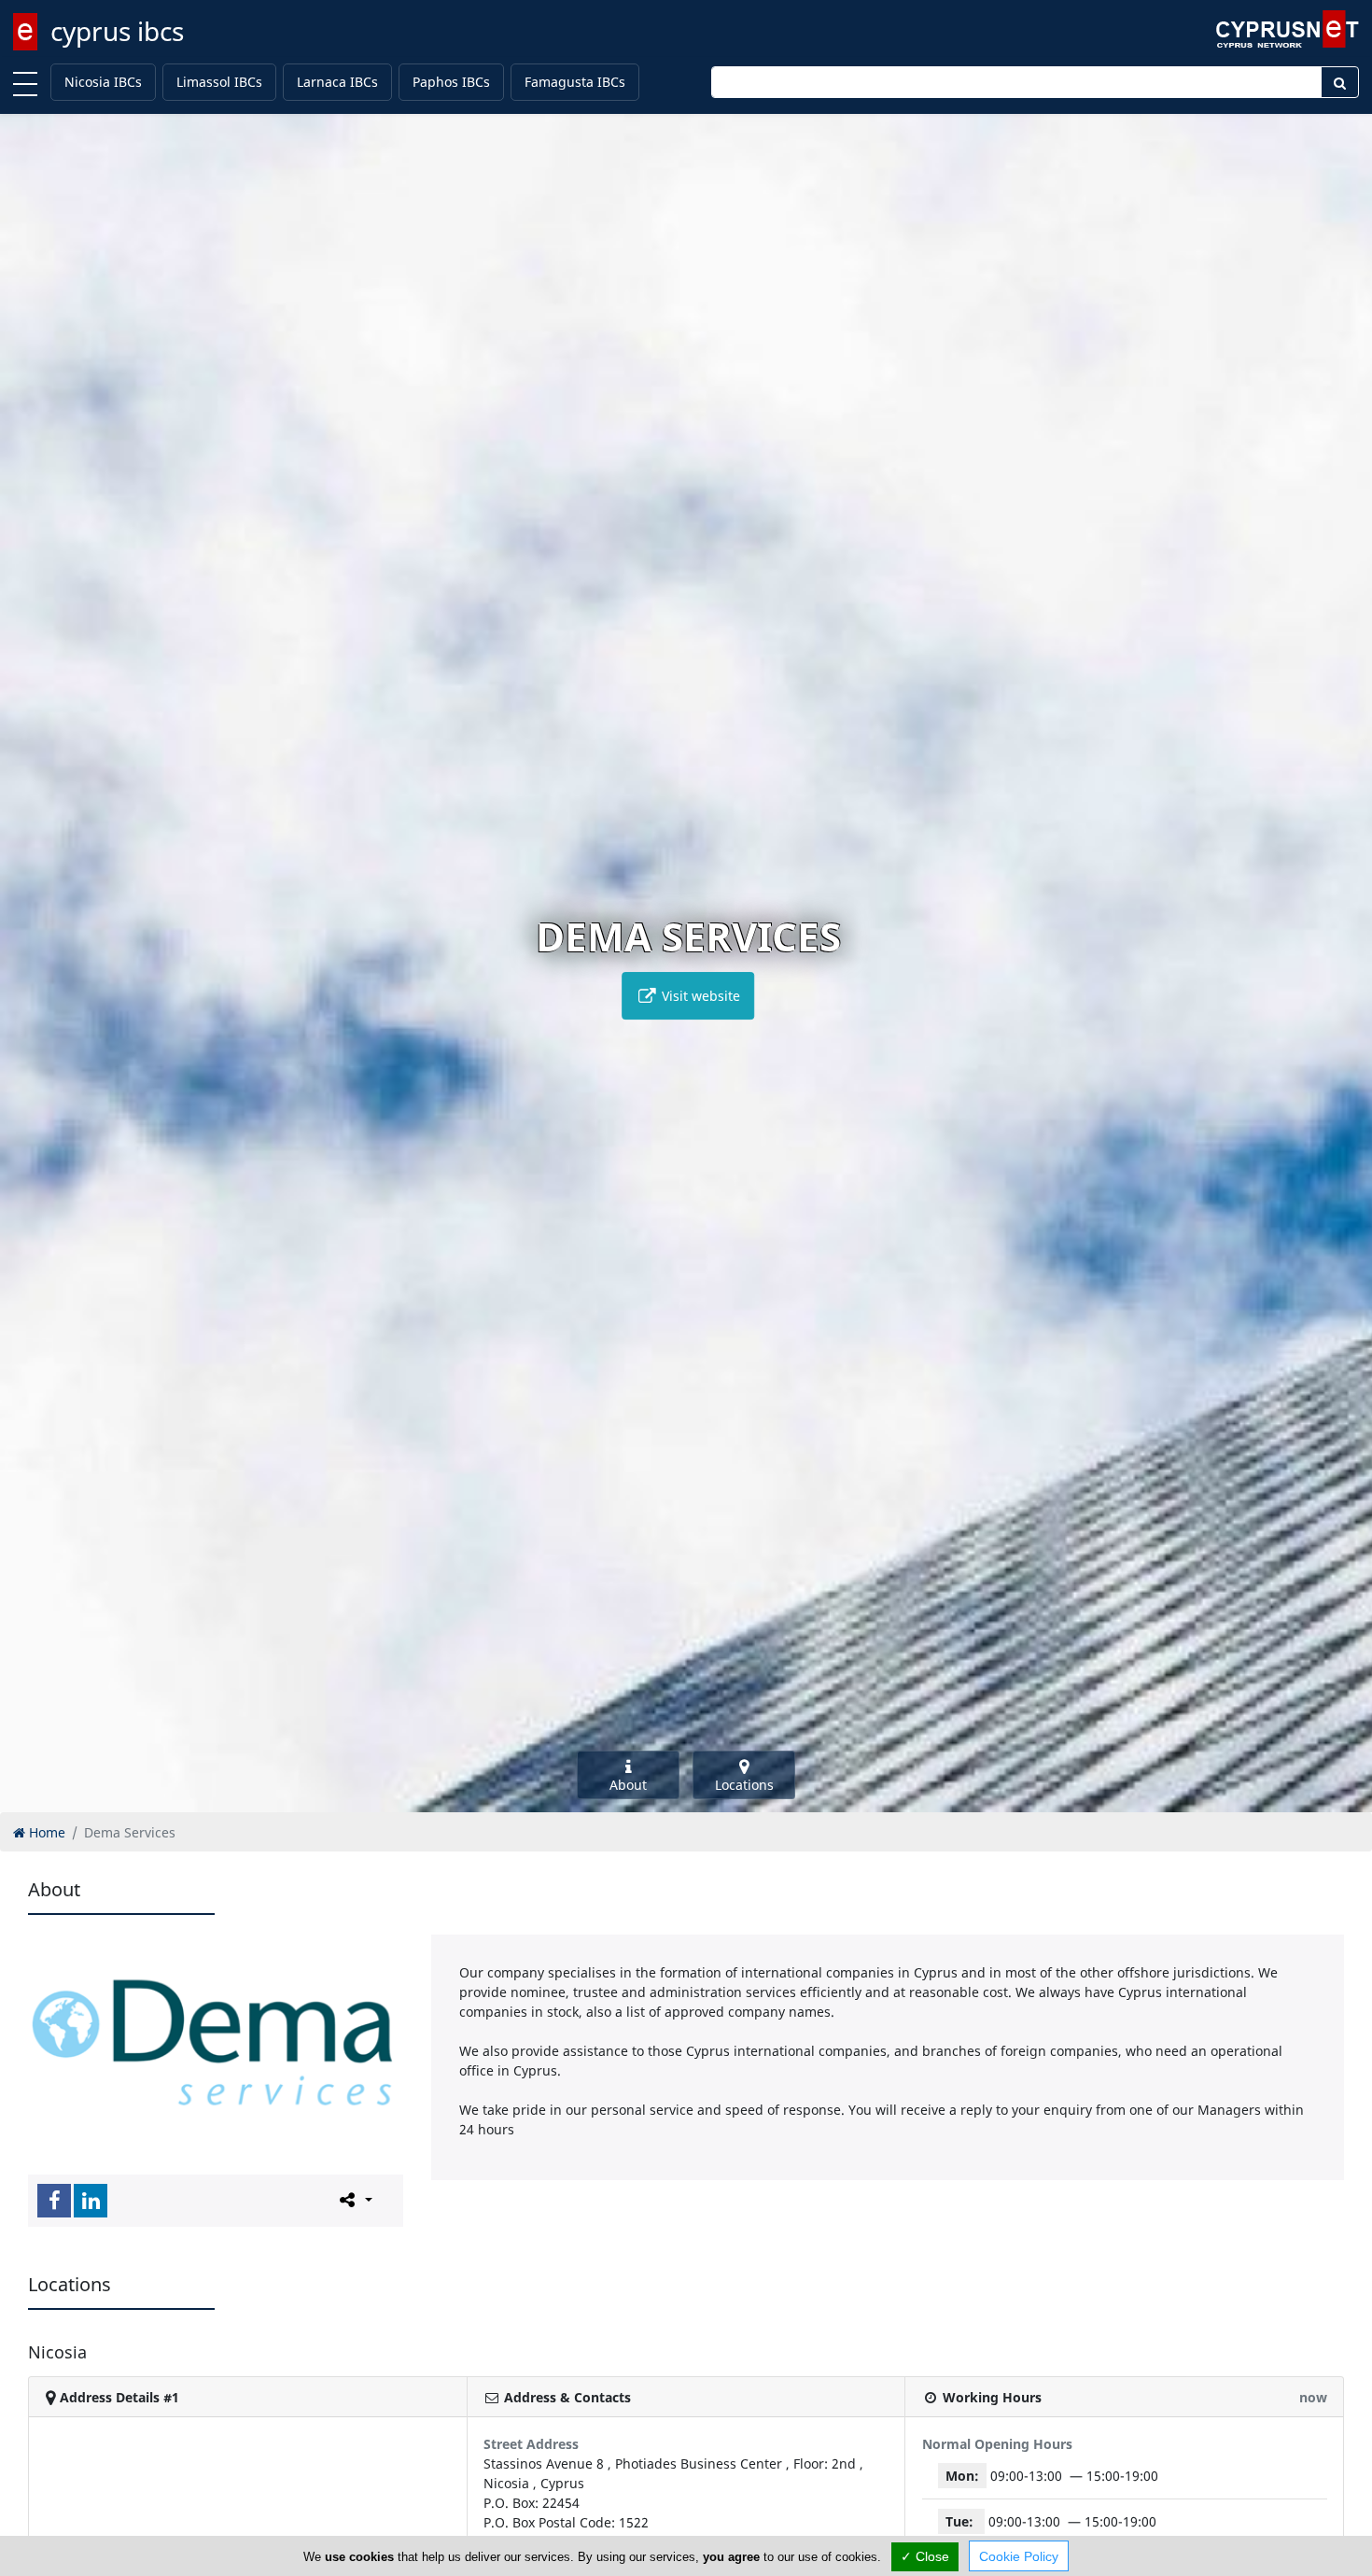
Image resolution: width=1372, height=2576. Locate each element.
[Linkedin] (91, 2201)
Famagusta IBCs (575, 82)
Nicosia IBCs (103, 82)
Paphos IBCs (451, 82)
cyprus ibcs (117, 31)
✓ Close (925, 2556)
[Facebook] (54, 2201)
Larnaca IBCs (337, 82)
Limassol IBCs (219, 82)
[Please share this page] (354, 2200)
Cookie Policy (1019, 2556)
